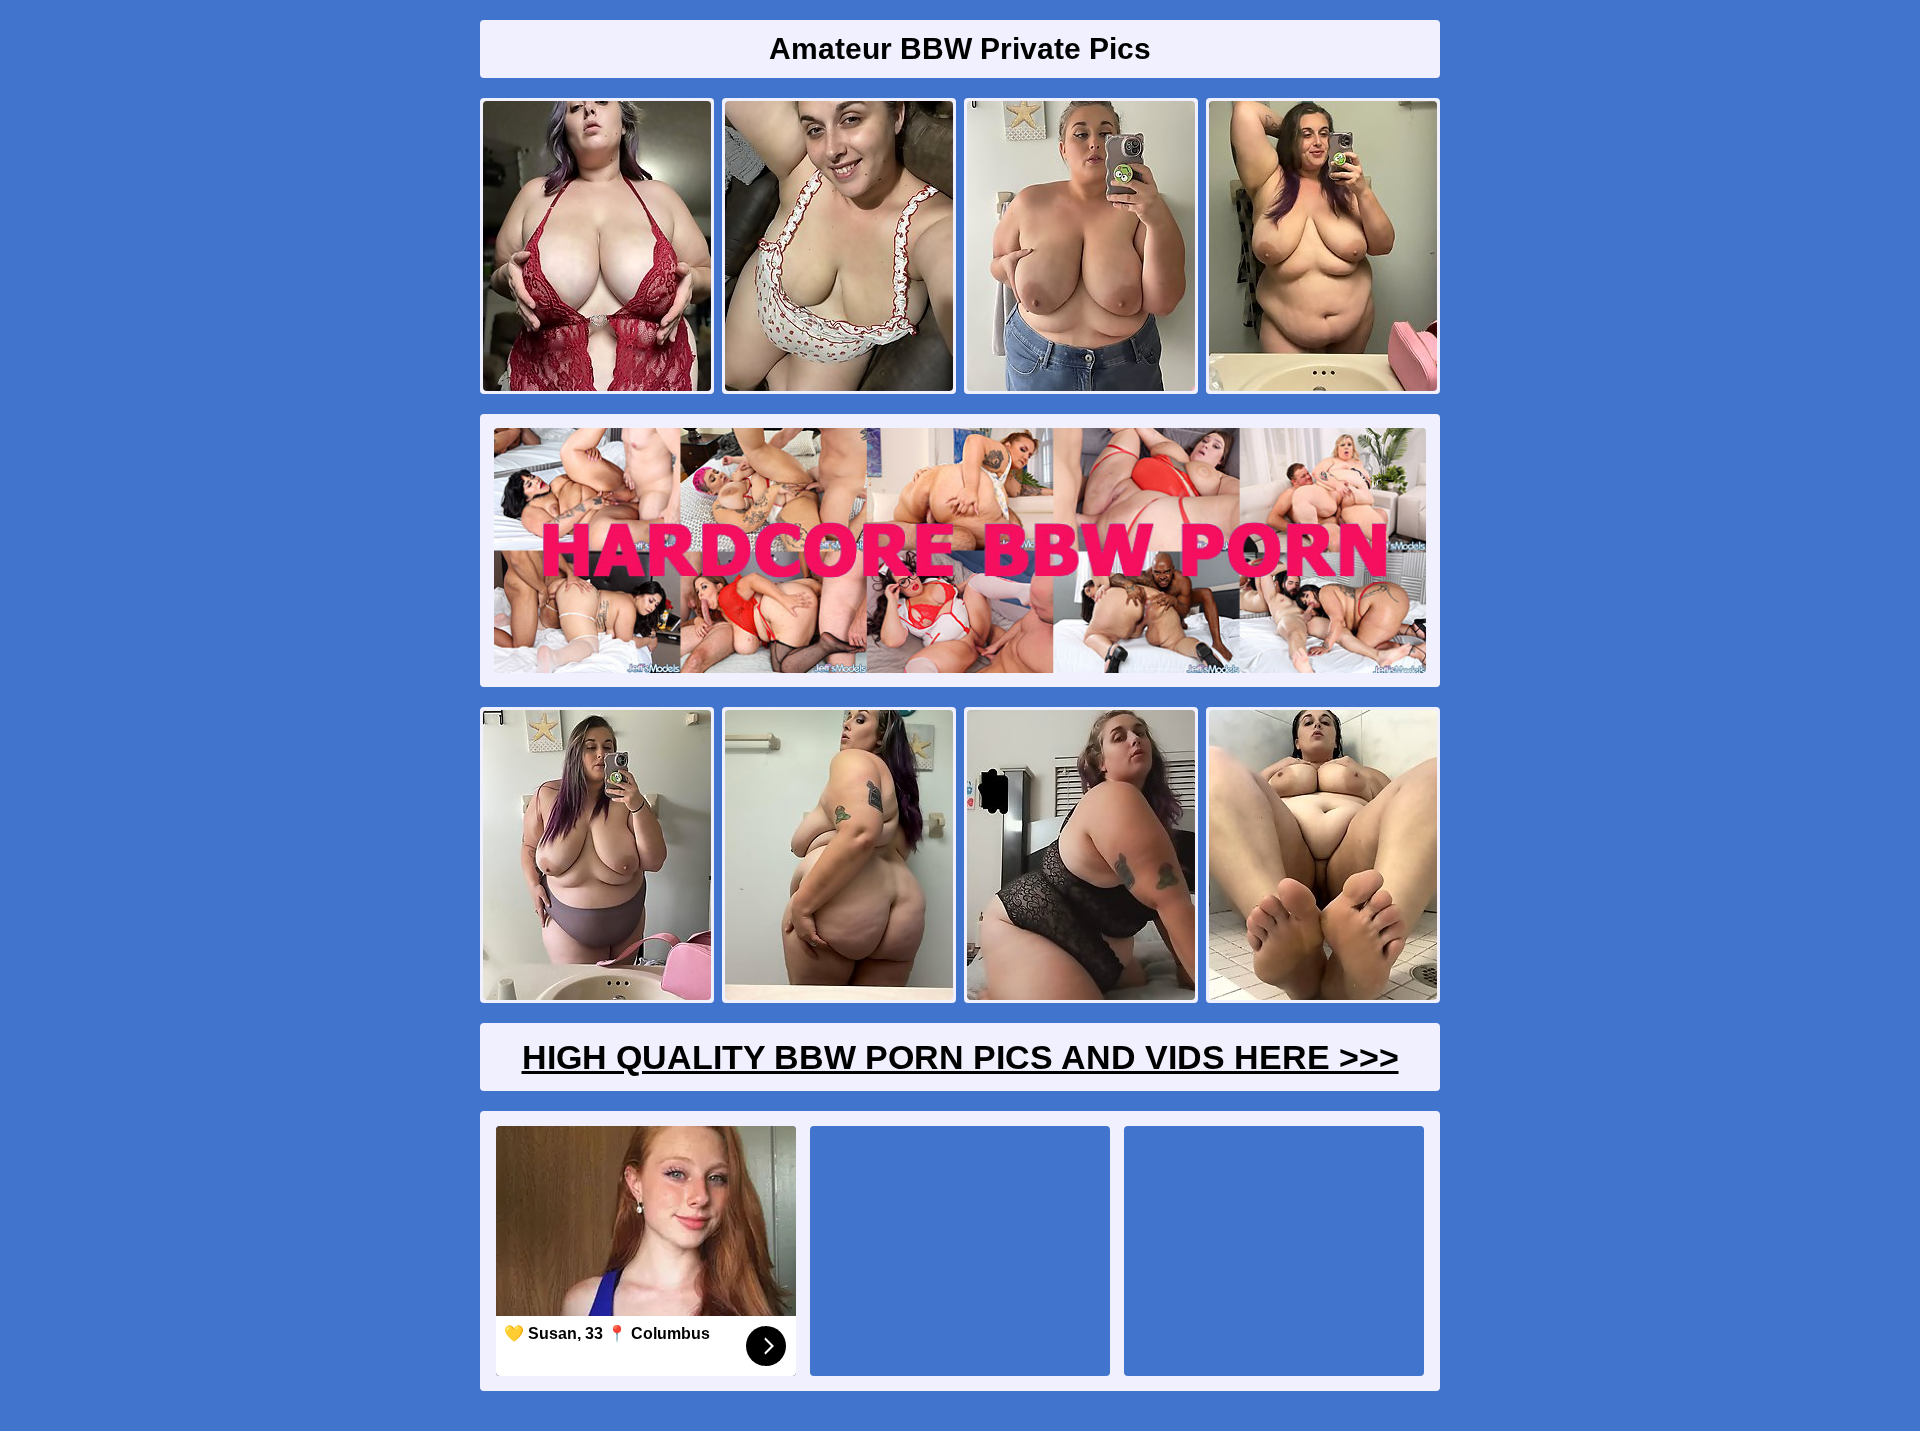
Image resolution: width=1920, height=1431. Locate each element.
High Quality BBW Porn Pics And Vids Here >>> (960, 1057)
